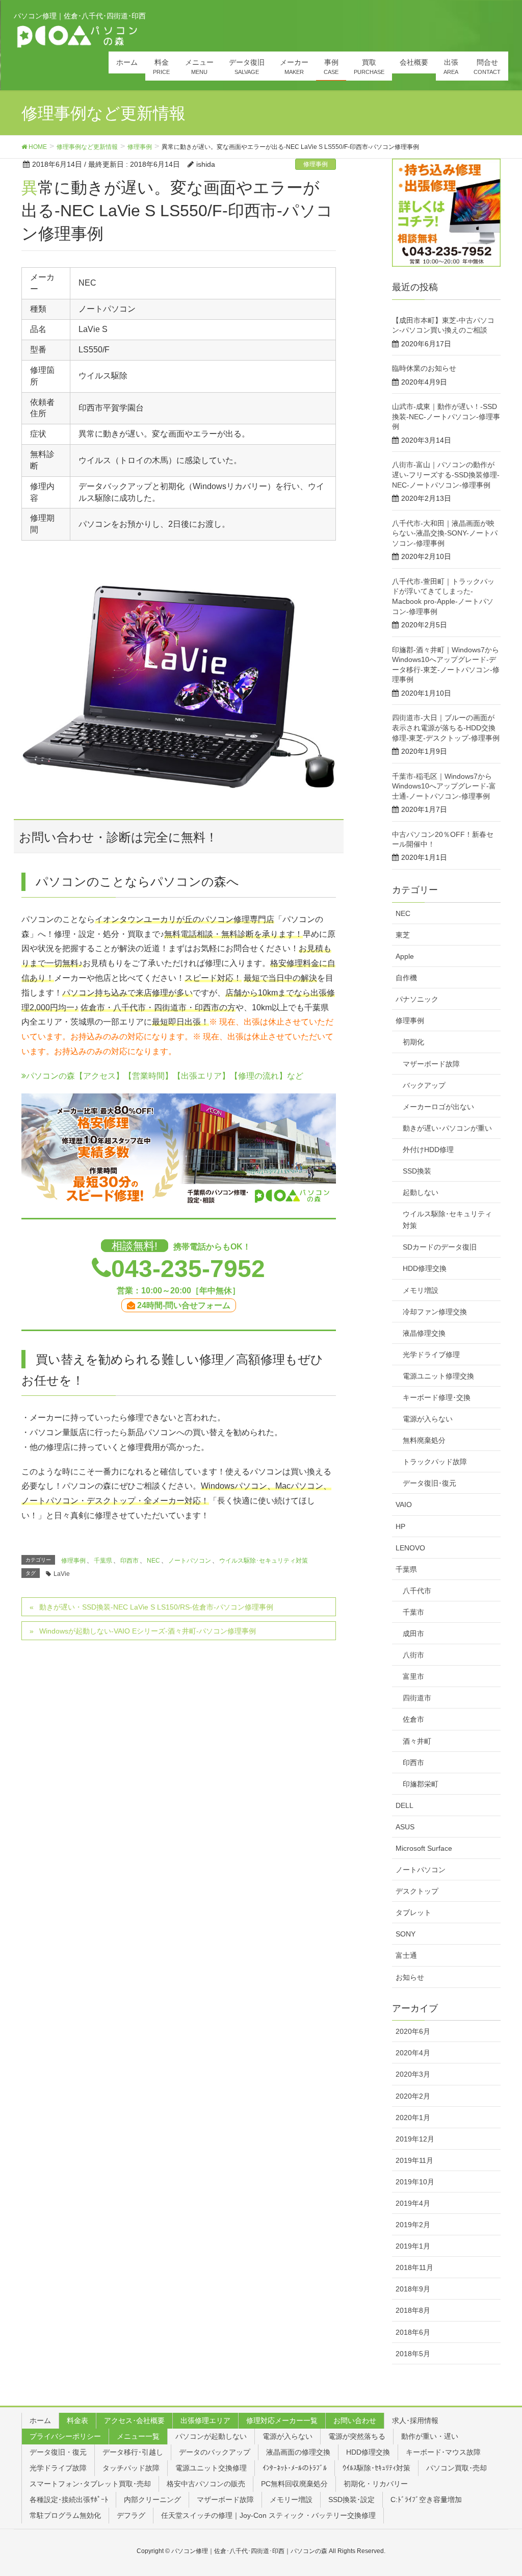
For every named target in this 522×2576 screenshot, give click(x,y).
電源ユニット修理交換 (438, 1376)
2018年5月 (413, 2354)
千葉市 (413, 1612)
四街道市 (417, 1698)
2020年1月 (413, 2118)
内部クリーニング (152, 2500)
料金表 (77, 2420)
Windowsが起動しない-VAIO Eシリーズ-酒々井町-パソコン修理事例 (148, 1631)
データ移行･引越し (133, 2452)
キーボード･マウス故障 (443, 2452)
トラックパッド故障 (435, 1462)
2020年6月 (413, 2031)
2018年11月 (414, 2267)
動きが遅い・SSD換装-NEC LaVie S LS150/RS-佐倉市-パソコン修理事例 (156, 1607)
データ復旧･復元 (429, 1483)
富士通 (406, 1955)
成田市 (413, 1634)
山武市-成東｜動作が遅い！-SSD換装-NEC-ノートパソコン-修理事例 (446, 416)
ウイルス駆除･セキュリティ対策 (264, 1561)
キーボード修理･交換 (437, 1397)
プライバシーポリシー (65, 2436)
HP (400, 1526)
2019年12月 (415, 2139)
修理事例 (316, 164)
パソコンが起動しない (211, 2436)
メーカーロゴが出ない (438, 1107)
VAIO (404, 1504)
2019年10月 (415, 2182)
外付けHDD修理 (428, 1150)
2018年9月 (413, 2289)
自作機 (406, 978)
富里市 (413, 1676)
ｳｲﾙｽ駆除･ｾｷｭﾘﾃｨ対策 (376, 2468)
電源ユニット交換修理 (211, 2468)
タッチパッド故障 (131, 2468)
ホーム (40, 2420)
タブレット (413, 1912)
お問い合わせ (355, 2420)
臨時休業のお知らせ (424, 368)
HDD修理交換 (425, 1268)
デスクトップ (417, 1891)
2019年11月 (414, 2160)
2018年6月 (413, 2332)
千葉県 (103, 1561)
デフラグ (131, 2515)
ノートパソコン (190, 1561)
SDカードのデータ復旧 (440, 1247)
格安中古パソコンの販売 (206, 2484)
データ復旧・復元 (58, 2452)
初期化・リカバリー (376, 2484)
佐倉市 (413, 1719)
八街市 (413, 1655)
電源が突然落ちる (357, 2436)
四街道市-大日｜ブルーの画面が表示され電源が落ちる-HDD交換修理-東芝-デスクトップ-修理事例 (446, 728)
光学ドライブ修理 (431, 1355)
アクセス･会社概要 (134, 2420)
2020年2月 (413, 2096)
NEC (153, 1561)
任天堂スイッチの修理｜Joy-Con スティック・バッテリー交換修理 (268, 2515)
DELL (404, 1805)
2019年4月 (413, 2203)
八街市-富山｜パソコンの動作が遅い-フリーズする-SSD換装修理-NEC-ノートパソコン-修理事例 (446, 475)
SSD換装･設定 (351, 2500)
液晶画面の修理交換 (298, 2452)
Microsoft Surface (424, 1848)
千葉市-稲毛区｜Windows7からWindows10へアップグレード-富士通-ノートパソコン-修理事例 (444, 786)
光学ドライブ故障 (58, 2468)
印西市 (129, 1561)
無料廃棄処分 (424, 1440)
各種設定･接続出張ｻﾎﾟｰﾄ (69, 2500)
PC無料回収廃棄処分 (294, 2484)
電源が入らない (428, 1419)
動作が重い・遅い (430, 2436)
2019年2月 (413, 2225)
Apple (405, 956)
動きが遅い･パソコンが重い (447, 1128)
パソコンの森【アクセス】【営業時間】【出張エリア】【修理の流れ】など (165, 1076)
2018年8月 (413, 2310)
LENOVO (410, 1548)
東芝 (403, 935)
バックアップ (424, 1085)
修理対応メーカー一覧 (282, 2420)
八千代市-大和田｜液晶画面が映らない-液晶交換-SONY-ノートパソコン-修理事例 (445, 533)
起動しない (421, 1192)
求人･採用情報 (415, 2420)
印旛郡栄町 (421, 1784)
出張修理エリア (205, 2420)
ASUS (405, 1827)
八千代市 (417, 1591)
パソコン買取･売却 (456, 2468)
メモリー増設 (291, 2500)
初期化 (413, 1042)
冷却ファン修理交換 (435, 1312)
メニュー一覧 (138, 2436)
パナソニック (417, 999)
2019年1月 (413, 2246)
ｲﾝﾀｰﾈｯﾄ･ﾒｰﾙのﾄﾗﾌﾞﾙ (295, 2468)
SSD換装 (417, 1171)
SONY (406, 1934)
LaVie (62, 1574)
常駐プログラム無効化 (65, 2515)
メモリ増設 (421, 1290)
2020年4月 (413, 2053)
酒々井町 (417, 1741)
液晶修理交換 (424, 1333)
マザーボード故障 (431, 1064)
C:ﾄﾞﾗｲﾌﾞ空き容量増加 (426, 2500)
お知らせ (410, 1977)
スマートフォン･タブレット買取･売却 (90, 2484)
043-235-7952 (188, 1269)
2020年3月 (413, 2074)
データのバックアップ (215, 2452)
